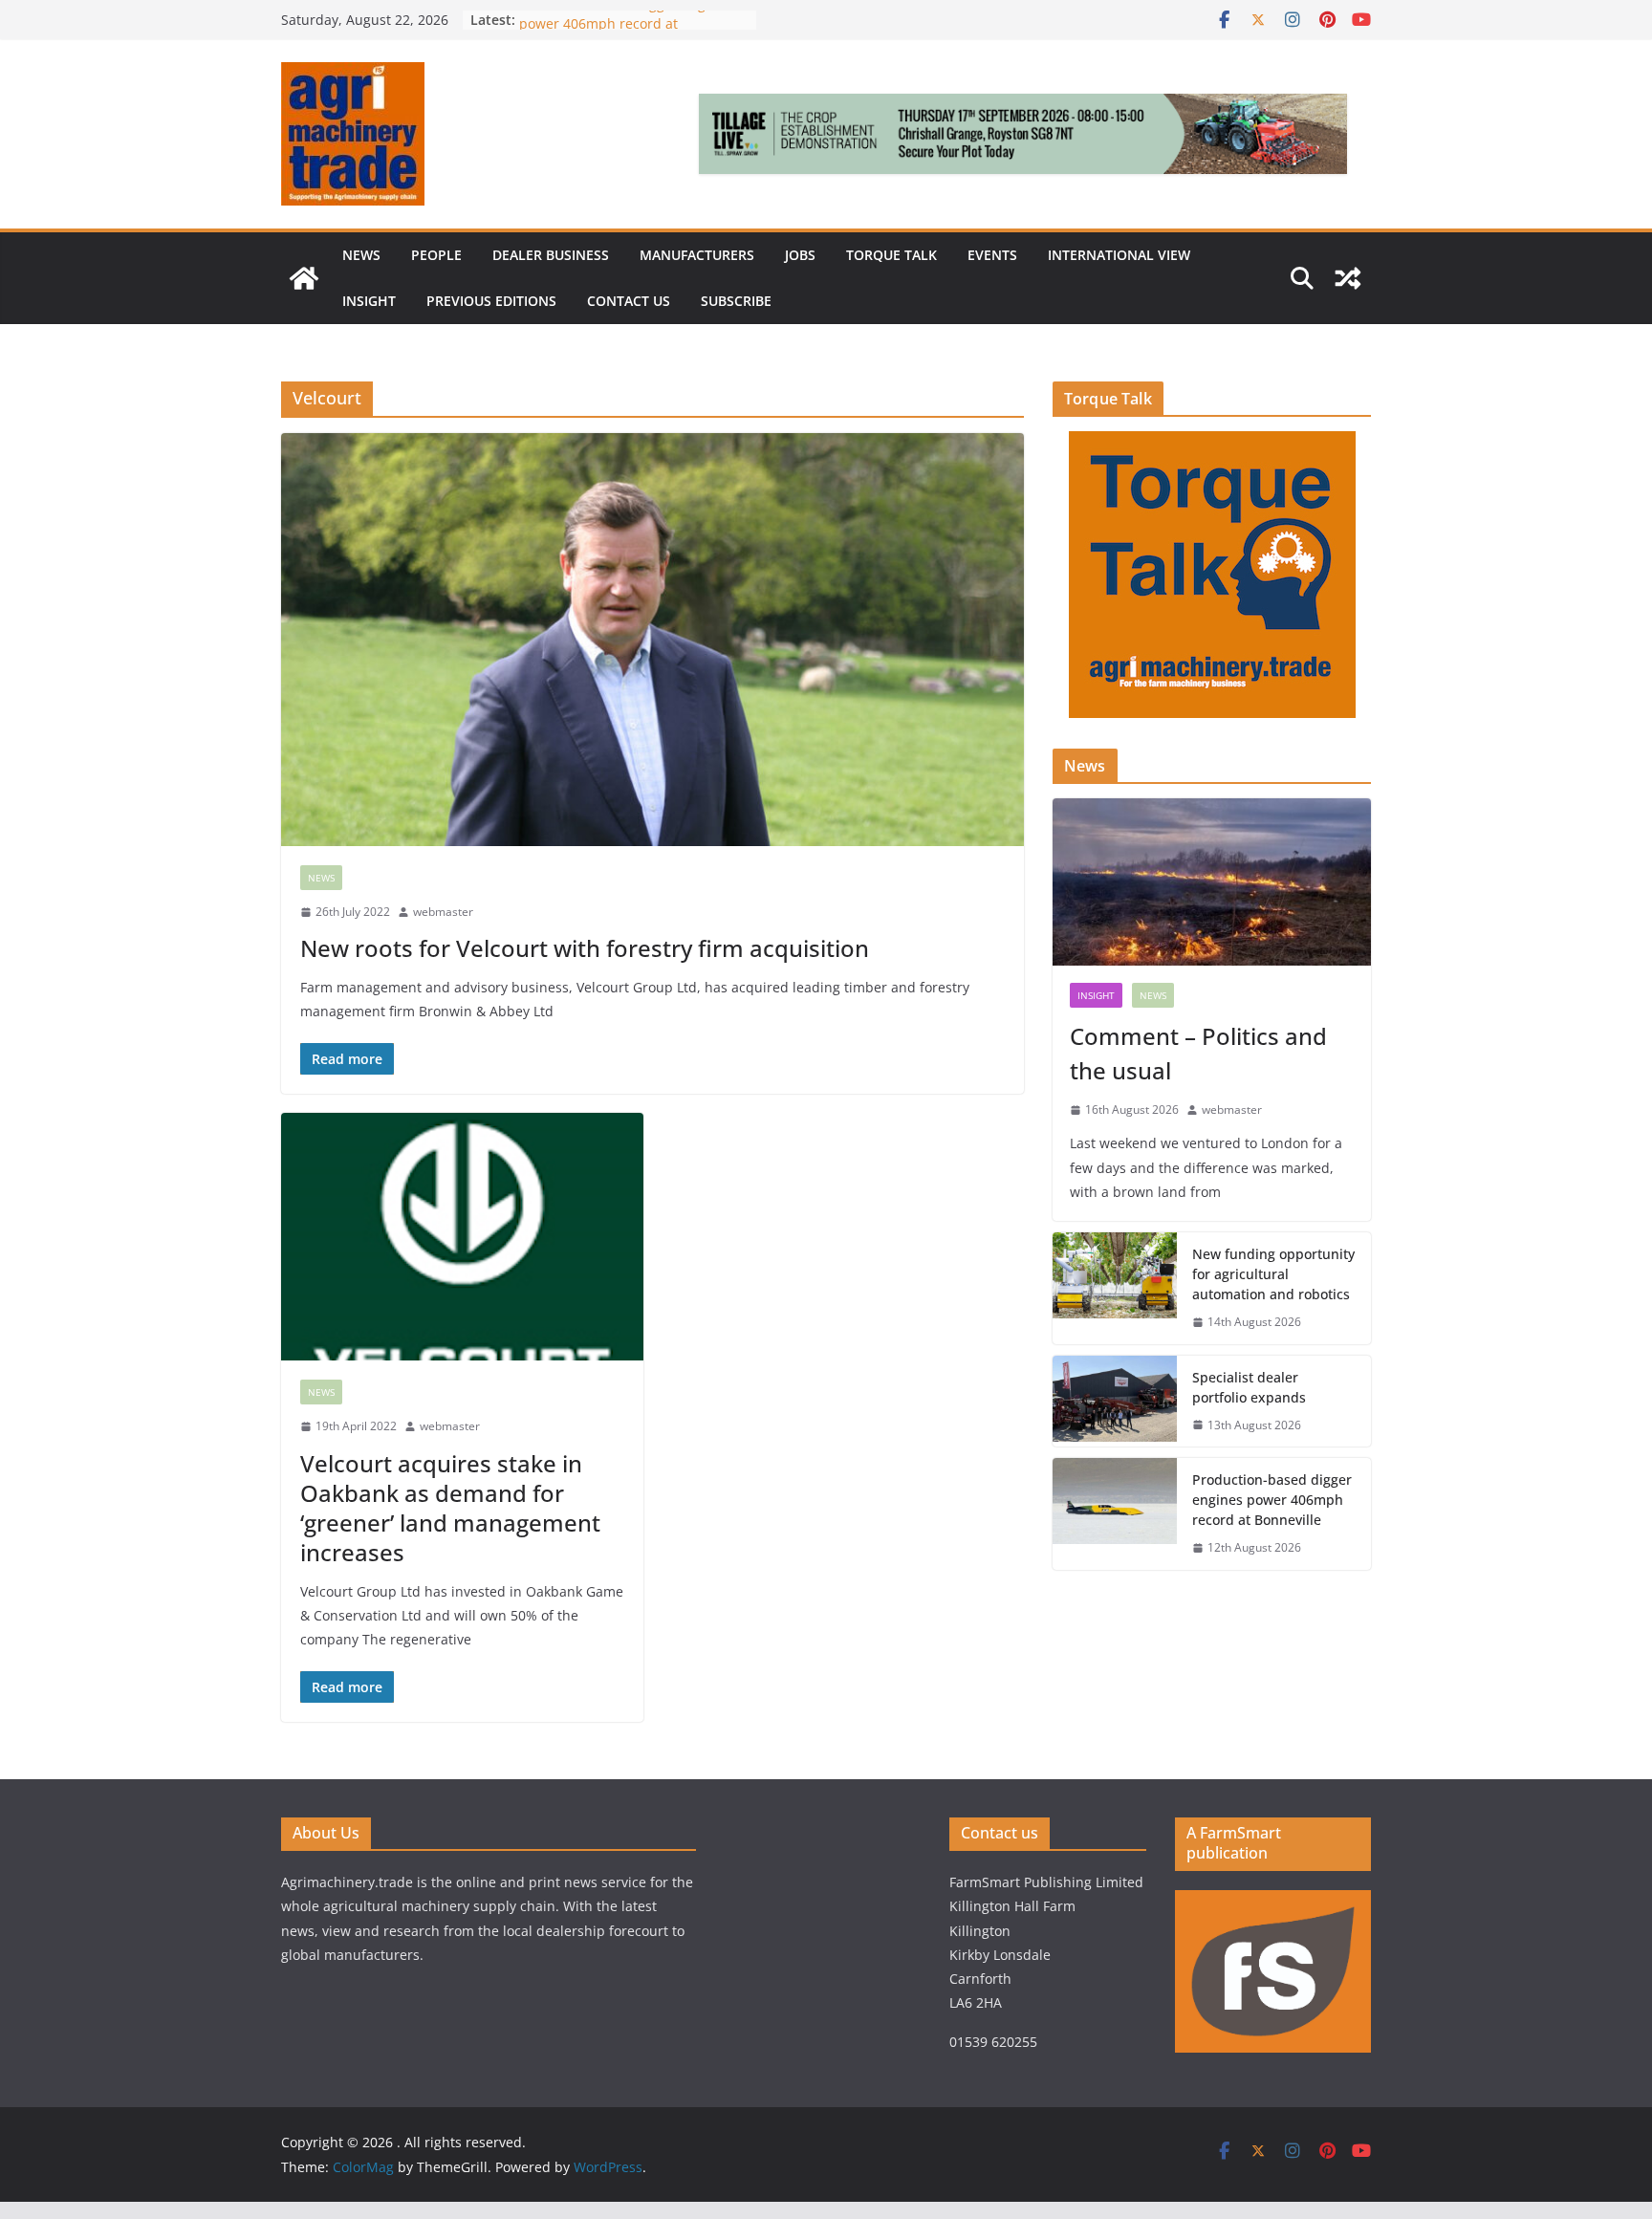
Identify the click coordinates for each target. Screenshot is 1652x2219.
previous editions (491, 301)
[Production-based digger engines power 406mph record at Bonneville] (1115, 1514)
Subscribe (736, 301)
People (436, 255)
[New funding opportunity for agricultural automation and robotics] (1115, 1288)
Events (992, 255)
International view (1119, 255)
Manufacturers (697, 255)
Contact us (629, 301)
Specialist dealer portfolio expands (1251, 1387)
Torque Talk (891, 255)
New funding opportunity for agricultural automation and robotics (1273, 1274)
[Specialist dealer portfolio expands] (1115, 1402)
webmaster (443, 912)
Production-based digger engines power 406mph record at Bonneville (1272, 1500)
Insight (369, 301)
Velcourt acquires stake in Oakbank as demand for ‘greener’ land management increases (450, 1508)
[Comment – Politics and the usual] (1212, 882)
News (361, 255)
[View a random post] (1348, 278)
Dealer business (551, 255)
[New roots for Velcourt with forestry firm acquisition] (652, 640)
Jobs (800, 255)
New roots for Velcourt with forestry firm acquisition (585, 948)
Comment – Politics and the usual (1198, 1053)
